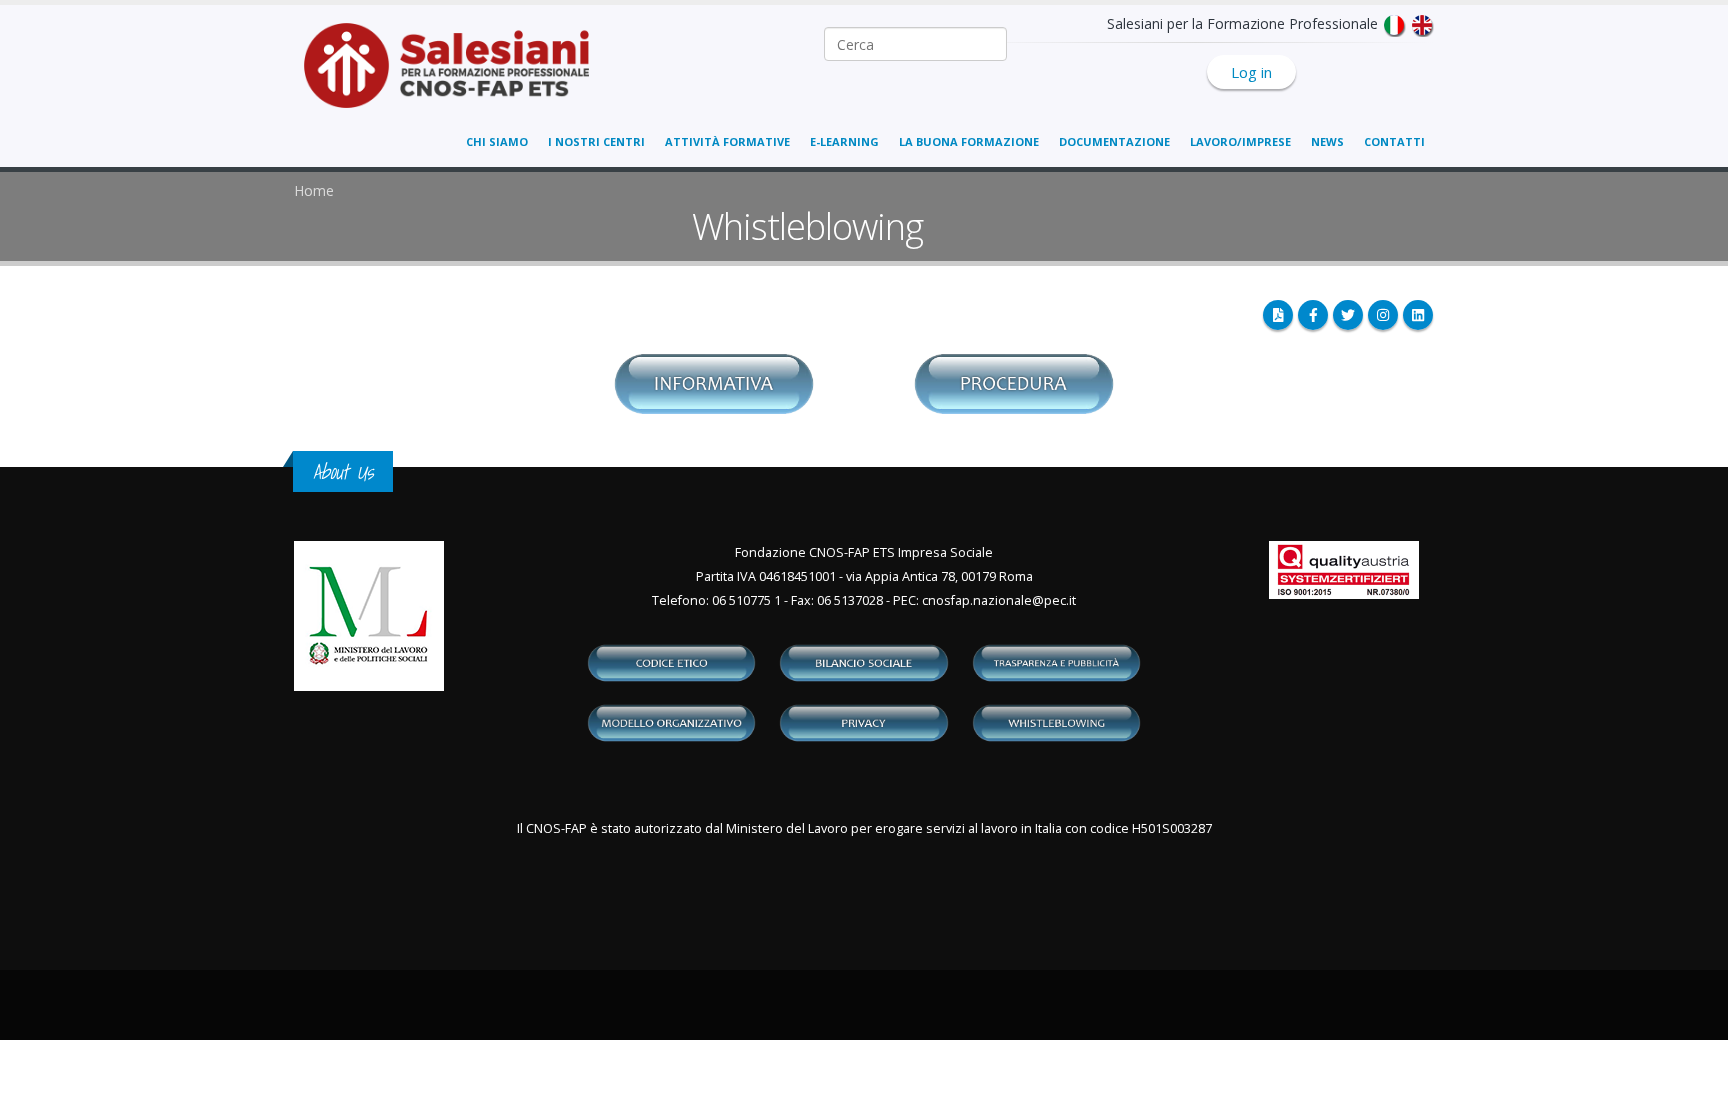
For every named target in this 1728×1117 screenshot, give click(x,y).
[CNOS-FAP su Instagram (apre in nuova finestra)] (1383, 315)
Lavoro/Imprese (1240, 141)
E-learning (844, 141)
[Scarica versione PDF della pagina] (1278, 315)
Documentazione (1114, 141)
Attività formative (727, 141)
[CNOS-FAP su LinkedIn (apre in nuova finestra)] (1418, 315)
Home (314, 190)
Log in (1251, 72)
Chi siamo (497, 141)
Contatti (1394, 141)
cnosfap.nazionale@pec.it (999, 600)
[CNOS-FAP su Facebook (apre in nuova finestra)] (1313, 315)
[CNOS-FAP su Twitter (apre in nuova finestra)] (1348, 315)
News (1327, 141)
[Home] (458, 75)
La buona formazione (969, 141)
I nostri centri (596, 141)
